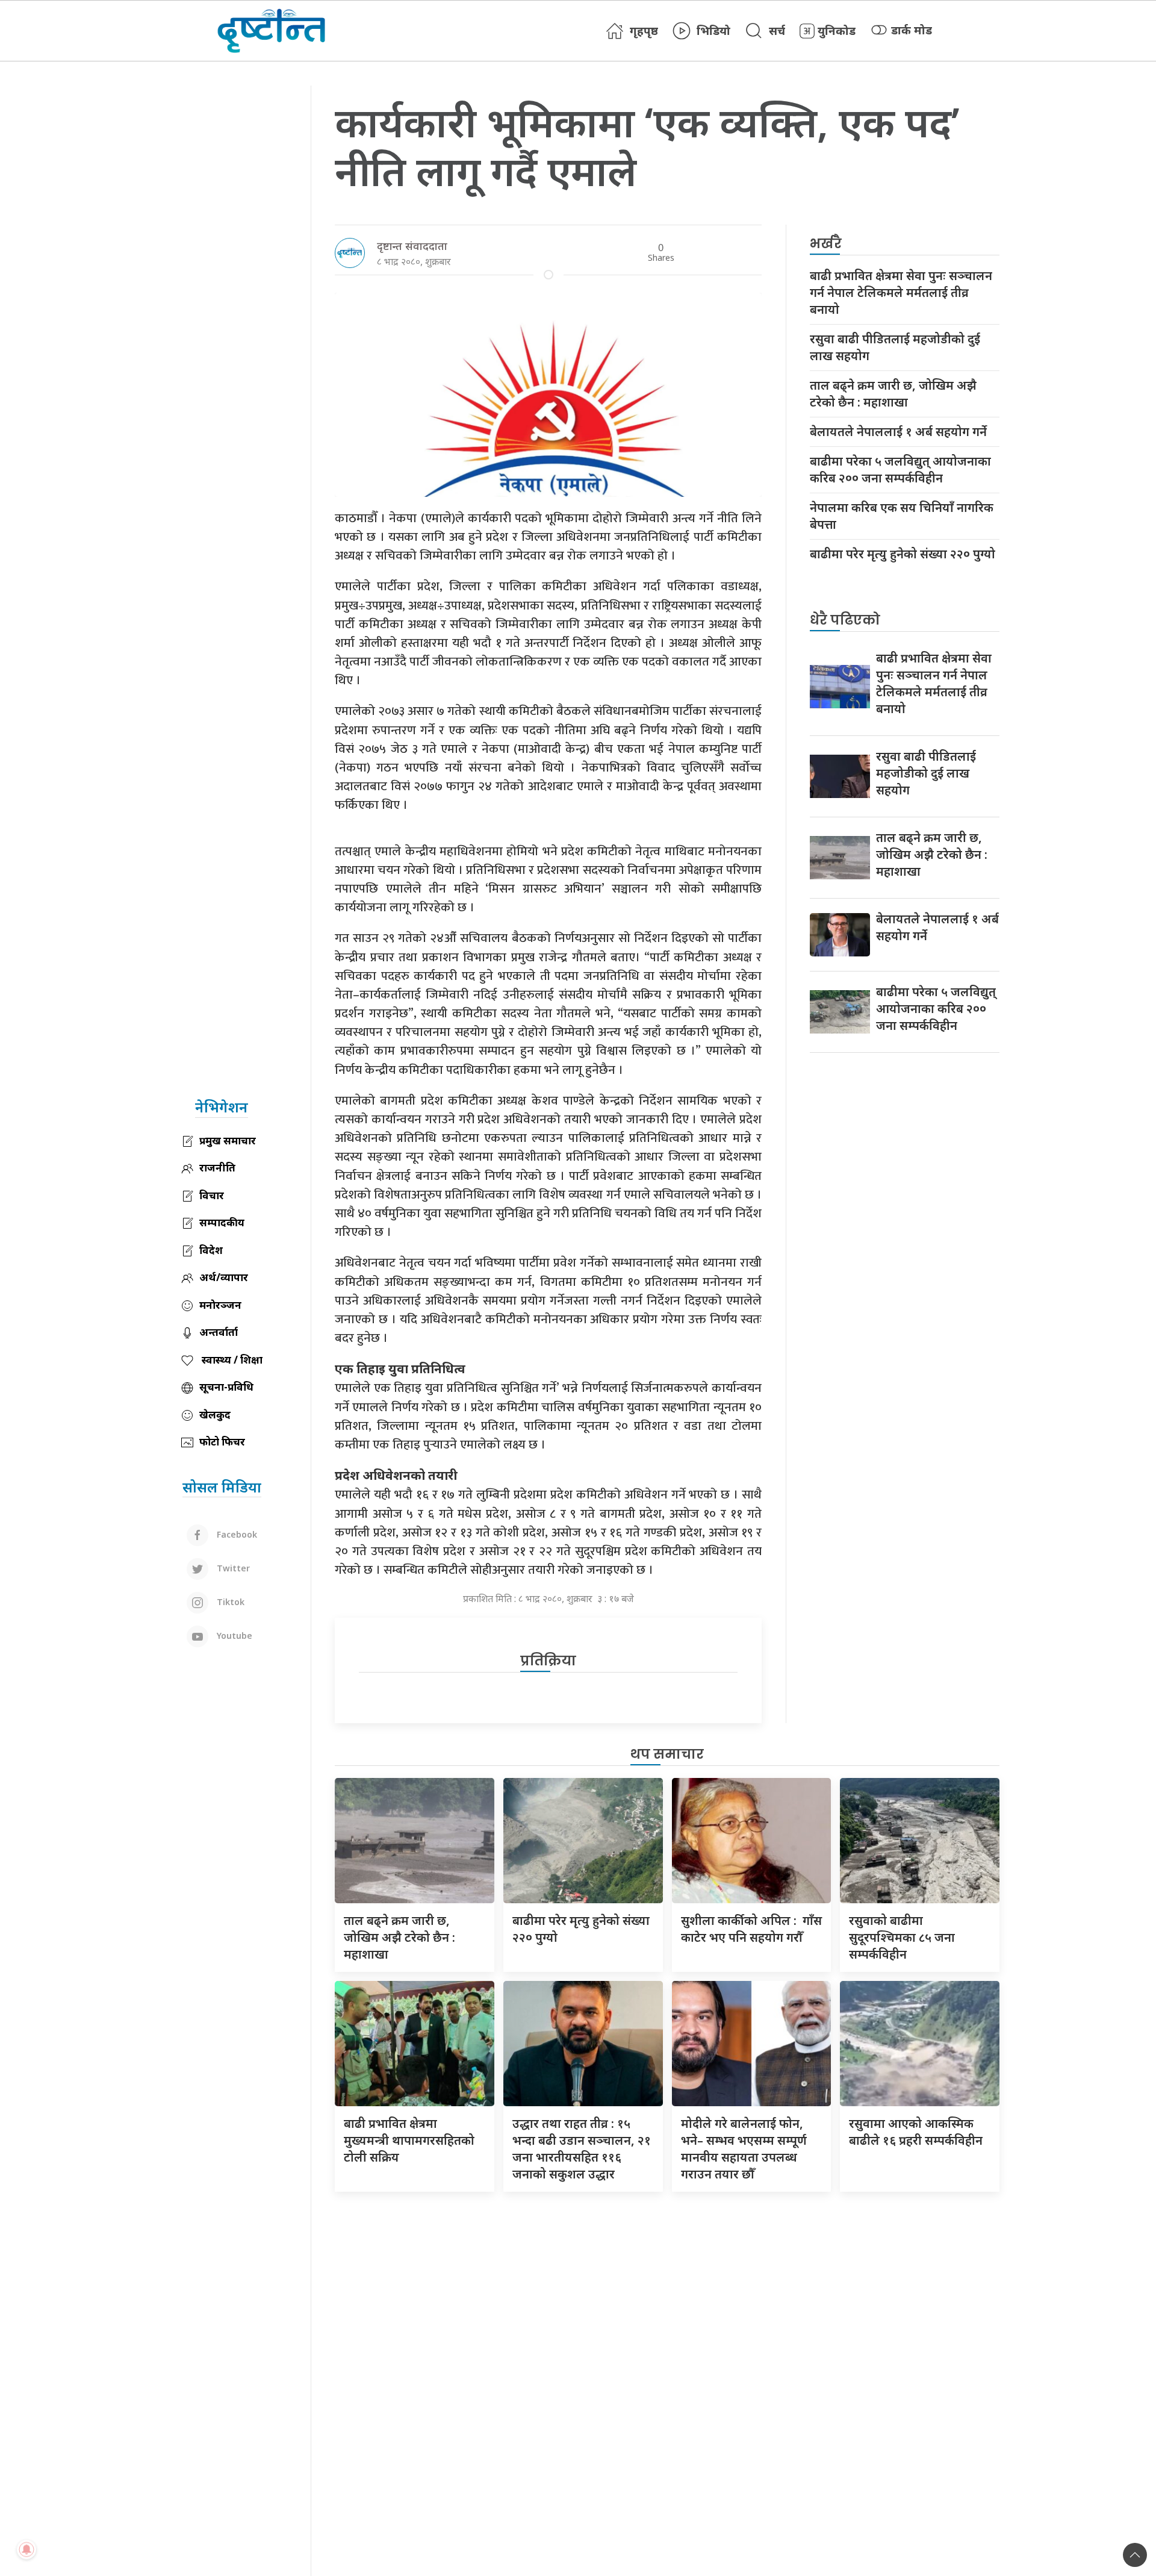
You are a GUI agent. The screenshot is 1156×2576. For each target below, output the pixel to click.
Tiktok (229, 1602)
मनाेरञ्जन (220, 1305)
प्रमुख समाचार (228, 1140)
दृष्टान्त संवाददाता (412, 246)
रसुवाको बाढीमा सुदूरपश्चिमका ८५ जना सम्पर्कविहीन (902, 1937)
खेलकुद (215, 1414)
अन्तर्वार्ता (219, 1332)
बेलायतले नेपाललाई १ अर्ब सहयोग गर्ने (898, 432)
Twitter (232, 1568)
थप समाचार (667, 1754)
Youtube (233, 1636)
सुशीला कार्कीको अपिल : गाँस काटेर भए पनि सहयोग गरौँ (751, 1929)
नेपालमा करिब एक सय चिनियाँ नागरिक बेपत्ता (902, 516)
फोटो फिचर (222, 1442)
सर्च (777, 31)
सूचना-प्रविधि (226, 1387)
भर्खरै (826, 244)
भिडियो (713, 31)
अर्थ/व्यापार (224, 1277)
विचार (212, 1195)
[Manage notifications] (26, 2549)
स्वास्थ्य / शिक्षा (231, 1360)
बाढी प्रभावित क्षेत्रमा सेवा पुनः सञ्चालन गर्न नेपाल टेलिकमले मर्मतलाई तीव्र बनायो (901, 292)
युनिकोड (837, 31)
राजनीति (217, 1168)
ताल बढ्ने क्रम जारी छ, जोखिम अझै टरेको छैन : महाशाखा (893, 394)
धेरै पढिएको (845, 620)
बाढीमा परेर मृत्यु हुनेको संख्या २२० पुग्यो (903, 554)
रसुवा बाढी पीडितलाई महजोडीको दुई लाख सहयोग (895, 347)
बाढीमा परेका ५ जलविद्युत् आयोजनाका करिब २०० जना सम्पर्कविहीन (900, 469)
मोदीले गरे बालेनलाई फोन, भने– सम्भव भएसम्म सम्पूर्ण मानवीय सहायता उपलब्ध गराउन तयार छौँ (744, 2149)
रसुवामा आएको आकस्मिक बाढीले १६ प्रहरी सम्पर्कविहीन (916, 2132)
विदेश (211, 1250)
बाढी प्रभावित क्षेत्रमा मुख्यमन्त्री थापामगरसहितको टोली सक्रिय (409, 2140)
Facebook (236, 1534)
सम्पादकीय (222, 1222)
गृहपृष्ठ (644, 31)
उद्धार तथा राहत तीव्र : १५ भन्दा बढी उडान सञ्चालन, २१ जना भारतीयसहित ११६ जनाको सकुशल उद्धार (582, 2149)
